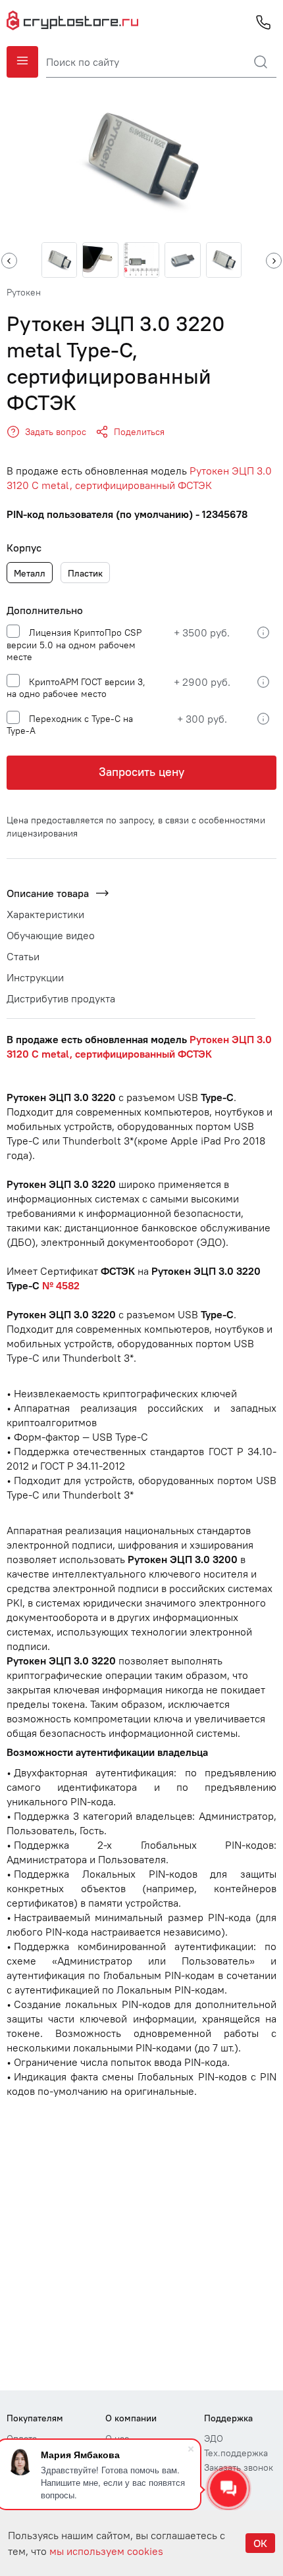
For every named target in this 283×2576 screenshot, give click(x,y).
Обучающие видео (51, 935)
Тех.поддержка (236, 2453)
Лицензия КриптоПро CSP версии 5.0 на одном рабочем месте (74, 645)
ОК (260, 2543)
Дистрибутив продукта (61, 998)
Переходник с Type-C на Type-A (70, 725)
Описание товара (48, 893)
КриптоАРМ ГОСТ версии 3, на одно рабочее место (76, 688)
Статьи (23, 956)
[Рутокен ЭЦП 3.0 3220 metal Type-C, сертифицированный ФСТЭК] (141, 160)
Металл (30, 573)
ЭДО (214, 2438)
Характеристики (45, 914)
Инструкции (35, 977)
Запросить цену (141, 772)
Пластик (85, 573)
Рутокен (24, 292)
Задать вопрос (56, 432)
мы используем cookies (106, 2551)
